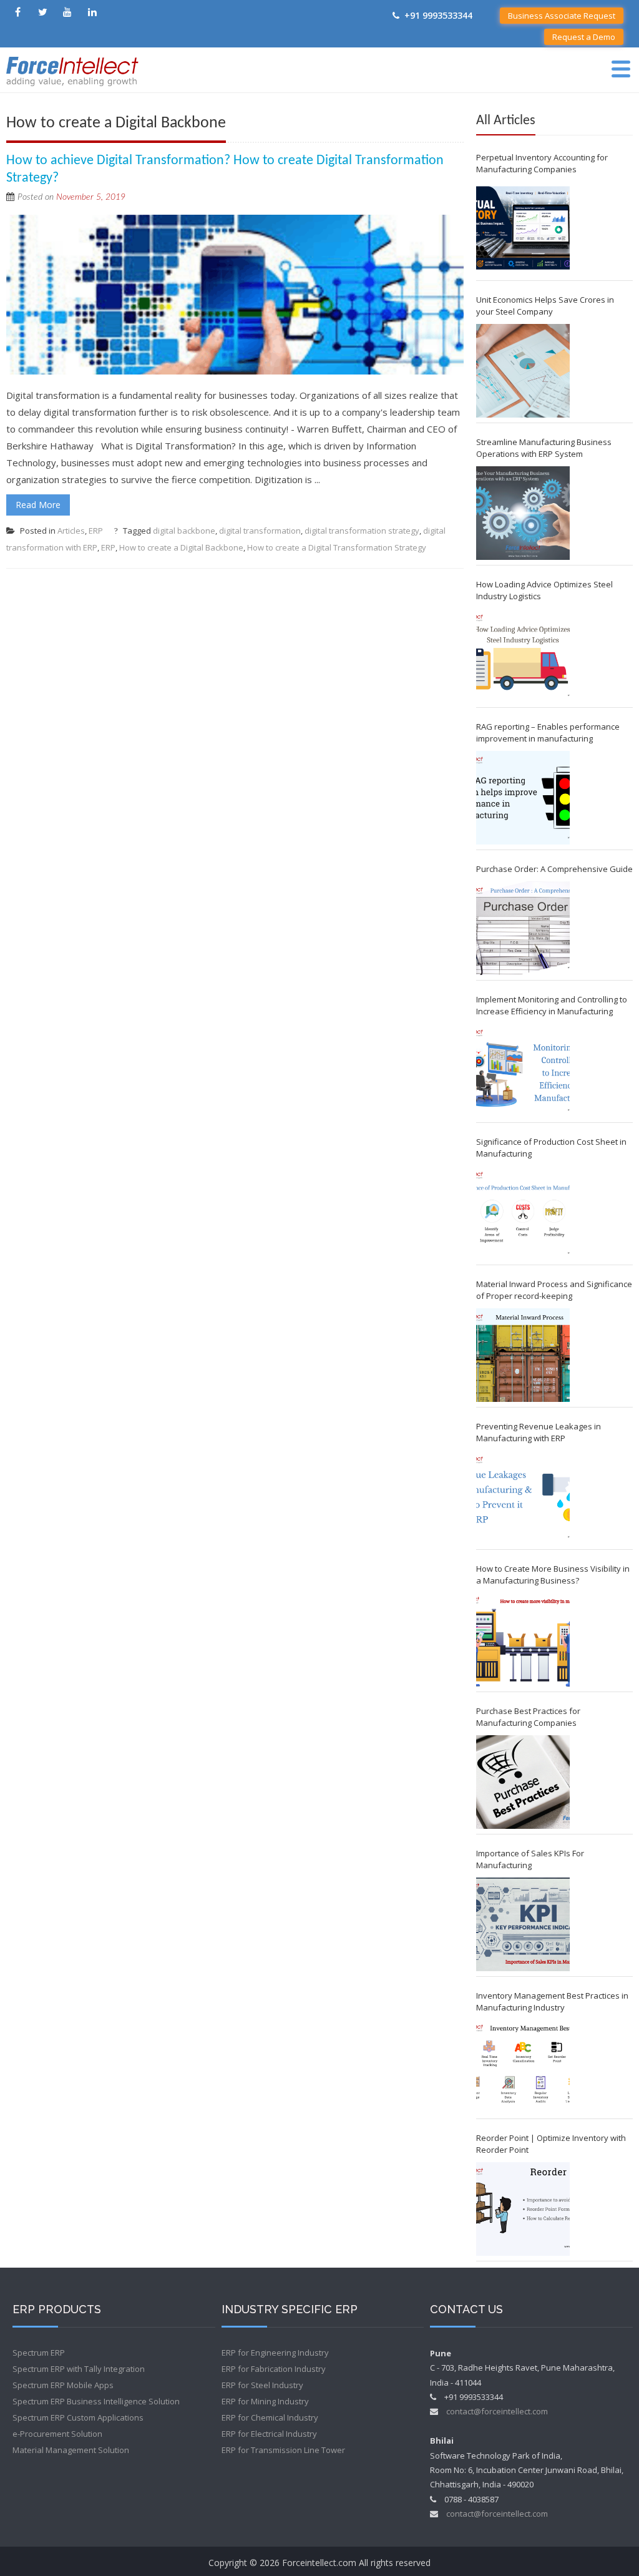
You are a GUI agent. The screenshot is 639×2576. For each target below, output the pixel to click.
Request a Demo (584, 37)
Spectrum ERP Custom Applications (78, 2417)
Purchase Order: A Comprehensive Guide (554, 869)
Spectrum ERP (39, 2353)
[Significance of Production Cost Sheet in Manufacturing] (523, 1213)
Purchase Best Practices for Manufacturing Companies (528, 1717)
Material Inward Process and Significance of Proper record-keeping (554, 1290)
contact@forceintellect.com (497, 2411)
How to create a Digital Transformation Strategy (337, 547)
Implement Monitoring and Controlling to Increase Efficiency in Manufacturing (552, 1005)
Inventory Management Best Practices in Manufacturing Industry (552, 2001)
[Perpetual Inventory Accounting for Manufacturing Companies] (523, 228)
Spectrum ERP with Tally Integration (79, 2369)
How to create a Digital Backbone (181, 547)
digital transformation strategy (362, 531)
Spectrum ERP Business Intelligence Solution (96, 2401)
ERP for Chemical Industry (270, 2417)
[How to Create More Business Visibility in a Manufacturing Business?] (523, 1640)
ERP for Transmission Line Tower (283, 2450)
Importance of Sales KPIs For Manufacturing (530, 1859)
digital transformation (260, 531)
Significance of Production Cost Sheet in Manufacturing (551, 1148)
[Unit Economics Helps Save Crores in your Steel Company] (523, 371)
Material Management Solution (71, 2450)
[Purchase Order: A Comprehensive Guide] (523, 928)
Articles (71, 531)
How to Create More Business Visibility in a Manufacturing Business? (553, 1574)
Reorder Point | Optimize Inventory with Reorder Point (551, 2144)
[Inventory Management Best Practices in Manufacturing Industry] (523, 2067)
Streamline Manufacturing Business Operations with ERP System (544, 448)
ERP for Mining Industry (265, 2401)
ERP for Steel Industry (262, 2385)
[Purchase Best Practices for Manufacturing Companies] (523, 1782)
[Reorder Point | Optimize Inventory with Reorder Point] (523, 2209)
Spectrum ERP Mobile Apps (63, 2385)
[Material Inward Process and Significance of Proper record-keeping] (523, 1355)
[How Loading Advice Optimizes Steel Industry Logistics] (523, 655)
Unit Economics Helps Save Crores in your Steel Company (545, 306)
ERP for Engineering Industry (275, 2353)
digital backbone (184, 531)
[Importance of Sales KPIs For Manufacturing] (523, 1924)
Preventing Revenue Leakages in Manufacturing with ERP (539, 1432)
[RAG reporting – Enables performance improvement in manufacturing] (523, 798)
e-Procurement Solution (57, 2434)
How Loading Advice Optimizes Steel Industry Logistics (544, 590)
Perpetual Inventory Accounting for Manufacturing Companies (542, 163)
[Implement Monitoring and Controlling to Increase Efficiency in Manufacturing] (523, 1070)
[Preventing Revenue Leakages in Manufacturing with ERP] (523, 1497)
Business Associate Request (562, 16)
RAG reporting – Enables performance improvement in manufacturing (548, 732)
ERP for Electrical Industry (269, 2434)
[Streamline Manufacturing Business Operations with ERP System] (523, 513)
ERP (96, 531)
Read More (38, 505)
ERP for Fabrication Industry (274, 2369)
